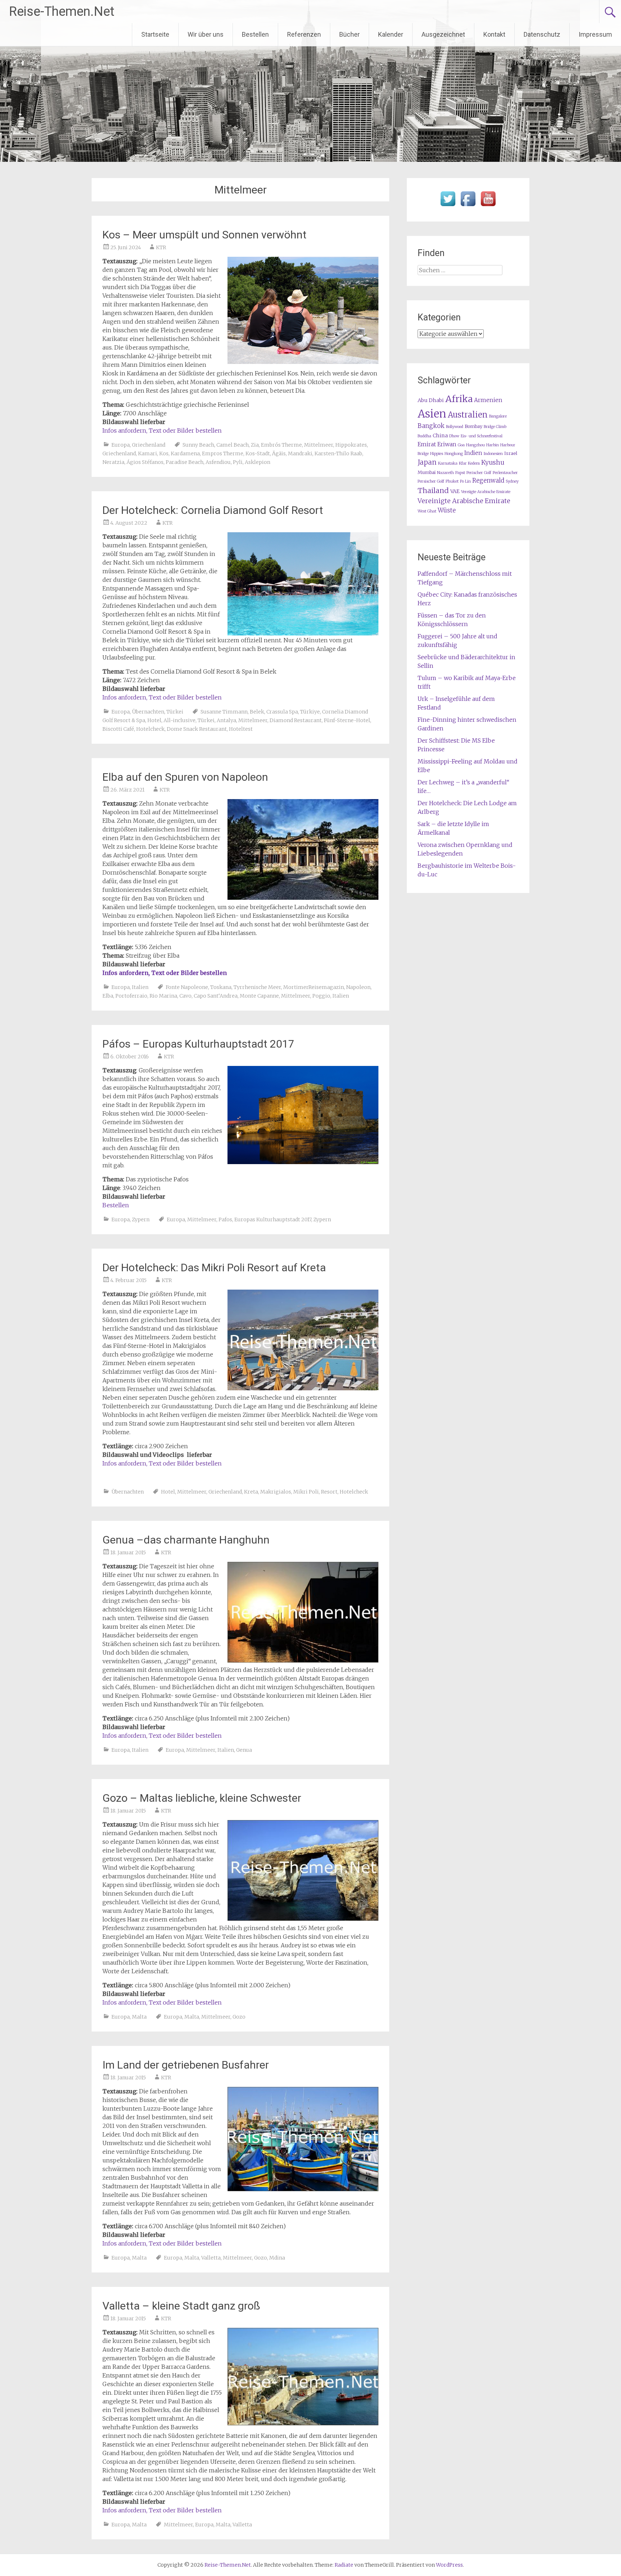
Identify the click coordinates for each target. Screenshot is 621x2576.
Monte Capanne (259, 996)
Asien (432, 414)
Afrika (459, 399)
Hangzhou (475, 445)
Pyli (238, 462)
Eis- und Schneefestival (482, 436)
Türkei (175, 712)
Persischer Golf (431, 481)
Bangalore (498, 416)
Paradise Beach (185, 462)
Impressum (595, 34)
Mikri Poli (306, 1492)
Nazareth (445, 473)
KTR (161, 247)
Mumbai (427, 472)
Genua (244, 1750)
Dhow (454, 436)
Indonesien (493, 454)
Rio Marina (163, 996)
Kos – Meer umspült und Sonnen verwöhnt (204, 235)
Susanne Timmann (224, 712)
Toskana (221, 987)
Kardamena (185, 453)
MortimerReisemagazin (314, 987)
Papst (460, 473)
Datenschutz (542, 34)
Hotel (154, 720)
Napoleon (358, 987)
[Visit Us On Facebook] (468, 206)
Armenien (488, 400)
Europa (121, 445)
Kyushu (493, 462)
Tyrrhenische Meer (257, 987)
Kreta (251, 1492)
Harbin (493, 445)
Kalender (391, 34)
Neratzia (113, 462)
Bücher (349, 34)
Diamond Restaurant (296, 720)
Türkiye (310, 712)
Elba (108, 996)
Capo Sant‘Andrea (216, 996)
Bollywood (455, 427)
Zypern (141, 1219)
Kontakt (494, 34)
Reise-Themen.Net (62, 12)
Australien (468, 415)
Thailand (433, 491)
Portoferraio (131, 996)
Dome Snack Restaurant (197, 729)
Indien (473, 453)
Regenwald (488, 481)
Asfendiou (218, 462)
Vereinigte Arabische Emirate (464, 501)
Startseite (155, 34)
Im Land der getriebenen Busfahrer (186, 2065)
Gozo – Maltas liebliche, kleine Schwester (202, 1798)
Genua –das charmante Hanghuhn (186, 1540)
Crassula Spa (282, 712)
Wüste (447, 510)
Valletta (211, 2258)
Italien (140, 987)
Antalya (226, 720)
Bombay (473, 426)
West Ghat (427, 511)
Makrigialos (276, 1492)
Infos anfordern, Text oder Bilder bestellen (162, 430)
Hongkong (454, 454)
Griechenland (149, 445)
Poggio (321, 996)
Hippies (437, 454)
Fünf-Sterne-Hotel (347, 720)
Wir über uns (206, 34)
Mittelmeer (319, 445)
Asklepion (257, 462)
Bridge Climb (495, 427)
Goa (461, 445)
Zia (255, 445)
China (440, 436)
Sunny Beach (198, 445)
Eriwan (447, 444)
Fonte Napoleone (187, 987)
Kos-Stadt (258, 453)
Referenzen (304, 34)
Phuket (452, 481)
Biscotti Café (118, 729)
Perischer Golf (479, 473)
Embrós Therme (281, 445)
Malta (139, 2017)
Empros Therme (223, 453)
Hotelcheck (150, 729)
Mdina (277, 2258)
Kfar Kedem (469, 463)
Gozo (239, 2017)
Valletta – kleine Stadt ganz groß (181, 2306)
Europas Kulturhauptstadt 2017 (273, 1219)
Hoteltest (241, 729)
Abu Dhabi (431, 400)
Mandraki (300, 453)
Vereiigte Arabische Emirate (486, 492)
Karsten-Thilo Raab (338, 453)
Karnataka (448, 463)
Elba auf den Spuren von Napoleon (185, 777)
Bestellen (255, 34)
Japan (427, 462)
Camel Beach (233, 445)
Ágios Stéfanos (145, 462)
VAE (455, 491)
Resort (329, 1492)
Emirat (427, 444)
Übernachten (148, 712)
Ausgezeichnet (443, 34)
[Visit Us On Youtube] (488, 206)
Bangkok (431, 426)
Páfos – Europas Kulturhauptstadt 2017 (198, 1044)
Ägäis (279, 453)
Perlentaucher (505, 473)
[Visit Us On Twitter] (448, 206)
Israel (511, 453)
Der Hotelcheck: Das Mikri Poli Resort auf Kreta (214, 1268)
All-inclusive (180, 720)
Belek (257, 712)
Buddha (424, 436)
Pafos (225, 1219)
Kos (164, 453)
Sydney (512, 481)
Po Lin (465, 481)
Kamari (148, 453)
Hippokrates (351, 445)
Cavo (185, 996)
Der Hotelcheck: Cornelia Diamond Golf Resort (213, 510)
